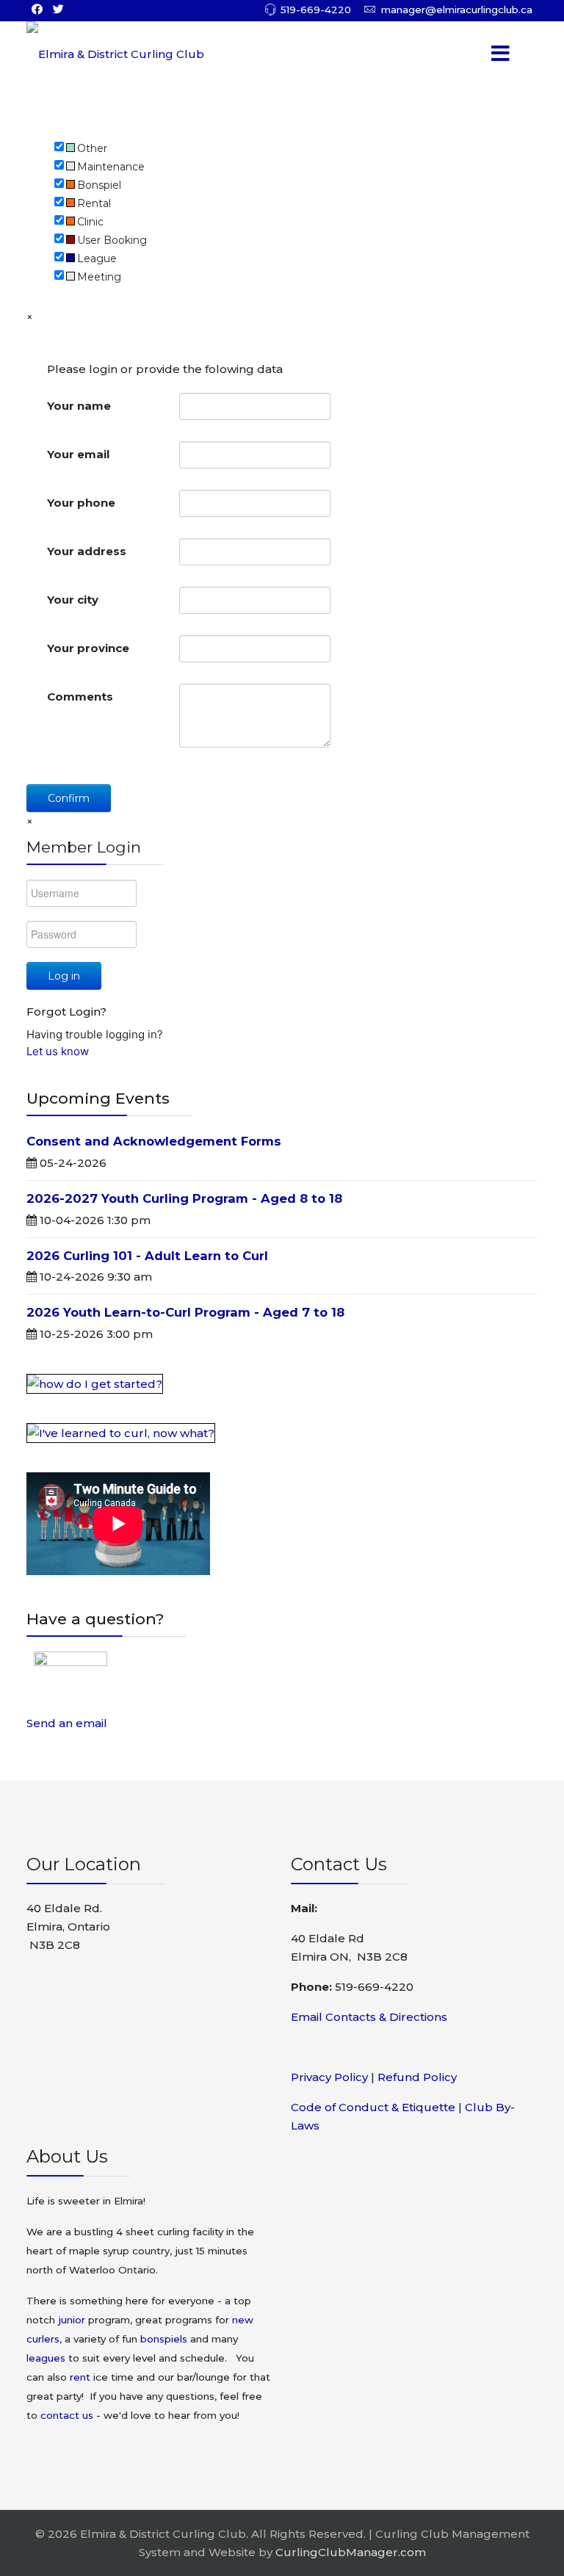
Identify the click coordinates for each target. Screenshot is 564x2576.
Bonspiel (99, 185)
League (97, 258)
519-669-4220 (316, 10)
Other (92, 148)
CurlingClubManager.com (351, 2552)
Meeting (99, 277)
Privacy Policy (329, 2077)
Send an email (67, 1723)
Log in (64, 976)
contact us (67, 2415)
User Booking (112, 240)
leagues (46, 2358)
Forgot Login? (66, 1012)
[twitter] (58, 9)
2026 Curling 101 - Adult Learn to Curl (147, 1256)
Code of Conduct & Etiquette (373, 2107)
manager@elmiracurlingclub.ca (457, 10)
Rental (94, 203)
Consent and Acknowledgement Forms (154, 1141)
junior (72, 2320)
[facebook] (37, 9)
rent (80, 2377)
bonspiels (164, 2339)
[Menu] (480, 54)
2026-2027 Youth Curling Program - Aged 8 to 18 (184, 1198)
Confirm (69, 798)
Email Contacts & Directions (369, 2017)
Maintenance (111, 167)
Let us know (58, 1051)
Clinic (90, 222)
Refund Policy (417, 2077)
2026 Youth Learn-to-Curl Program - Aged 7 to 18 (185, 1312)
